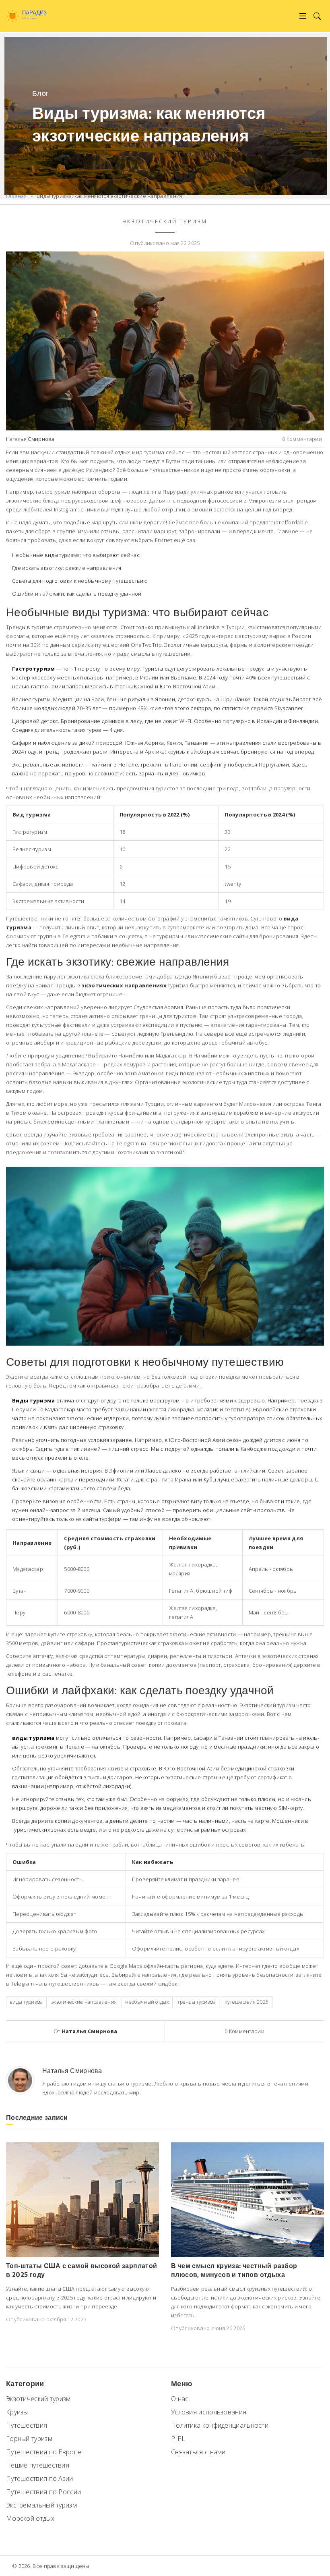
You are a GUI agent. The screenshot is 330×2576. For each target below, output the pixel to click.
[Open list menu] (303, 16)
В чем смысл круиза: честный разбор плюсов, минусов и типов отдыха (234, 2270)
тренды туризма (197, 2002)
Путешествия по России (43, 2492)
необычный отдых (147, 2002)
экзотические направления (84, 2002)
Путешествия (27, 2425)
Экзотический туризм (165, 221)
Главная (16, 196)
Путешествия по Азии (40, 2478)
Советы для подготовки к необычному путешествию (80, 581)
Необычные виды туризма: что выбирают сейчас (76, 555)
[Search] (317, 16)
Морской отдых (30, 2518)
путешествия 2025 (247, 2002)
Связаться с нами (198, 2452)
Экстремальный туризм (41, 2505)
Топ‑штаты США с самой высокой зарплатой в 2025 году (82, 2270)
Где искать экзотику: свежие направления (67, 568)
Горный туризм (29, 2439)
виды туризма (26, 2002)
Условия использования (209, 2412)
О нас (180, 2399)
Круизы (17, 2412)
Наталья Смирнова (30, 439)
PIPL (178, 2439)
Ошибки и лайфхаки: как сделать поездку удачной (77, 594)
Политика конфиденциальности (220, 2425)
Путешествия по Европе (44, 2452)
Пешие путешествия (38, 2465)
